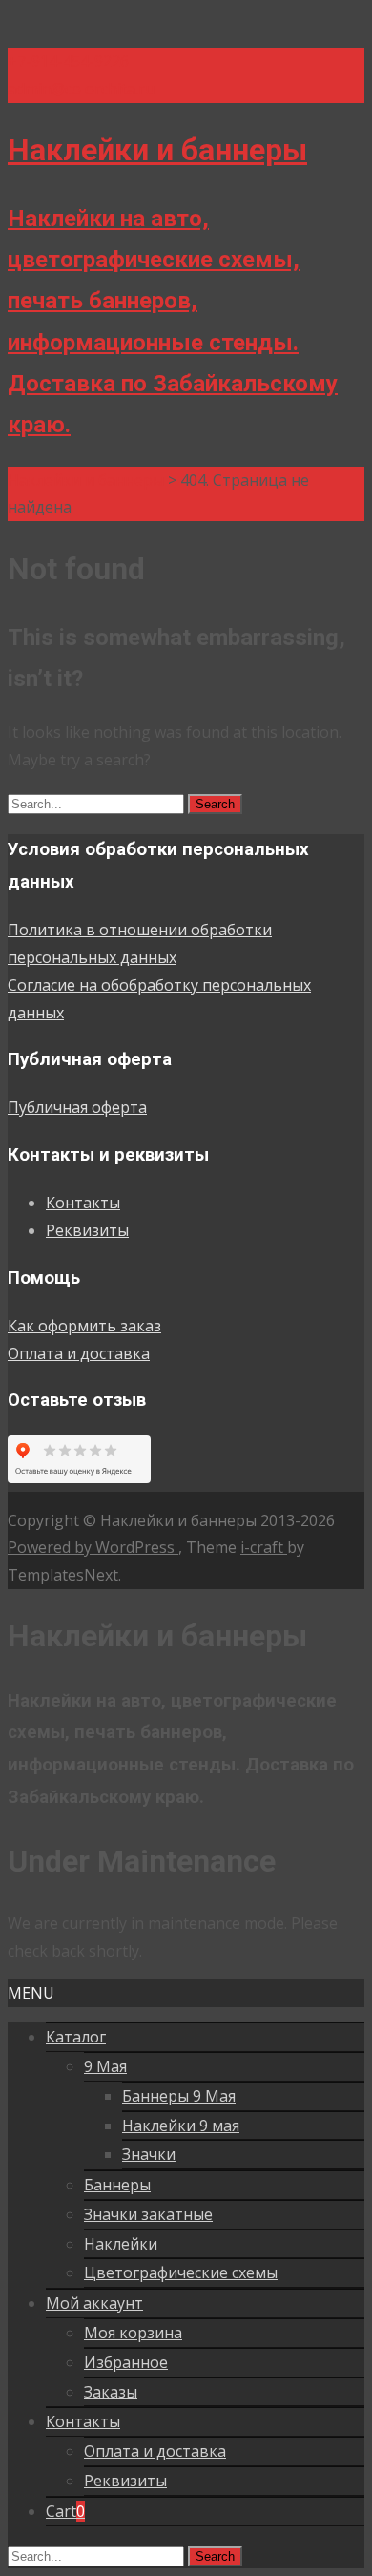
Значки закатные (148, 2214)
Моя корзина (133, 2333)
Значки (149, 2154)
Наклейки (121, 2244)
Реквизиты (87, 1230)
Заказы (111, 2392)
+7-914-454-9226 (68, 61)
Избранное (126, 2362)
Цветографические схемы (181, 2272)
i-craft (264, 1547)
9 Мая (105, 2066)
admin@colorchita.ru (81, 89)
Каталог (76, 2037)
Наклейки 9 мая (181, 2126)
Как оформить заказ (84, 1326)
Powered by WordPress (93, 1547)
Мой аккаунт (94, 2303)
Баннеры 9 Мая (179, 2096)
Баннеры (117, 2185)
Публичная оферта (77, 1107)
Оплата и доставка (79, 1353)
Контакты (83, 1203)
